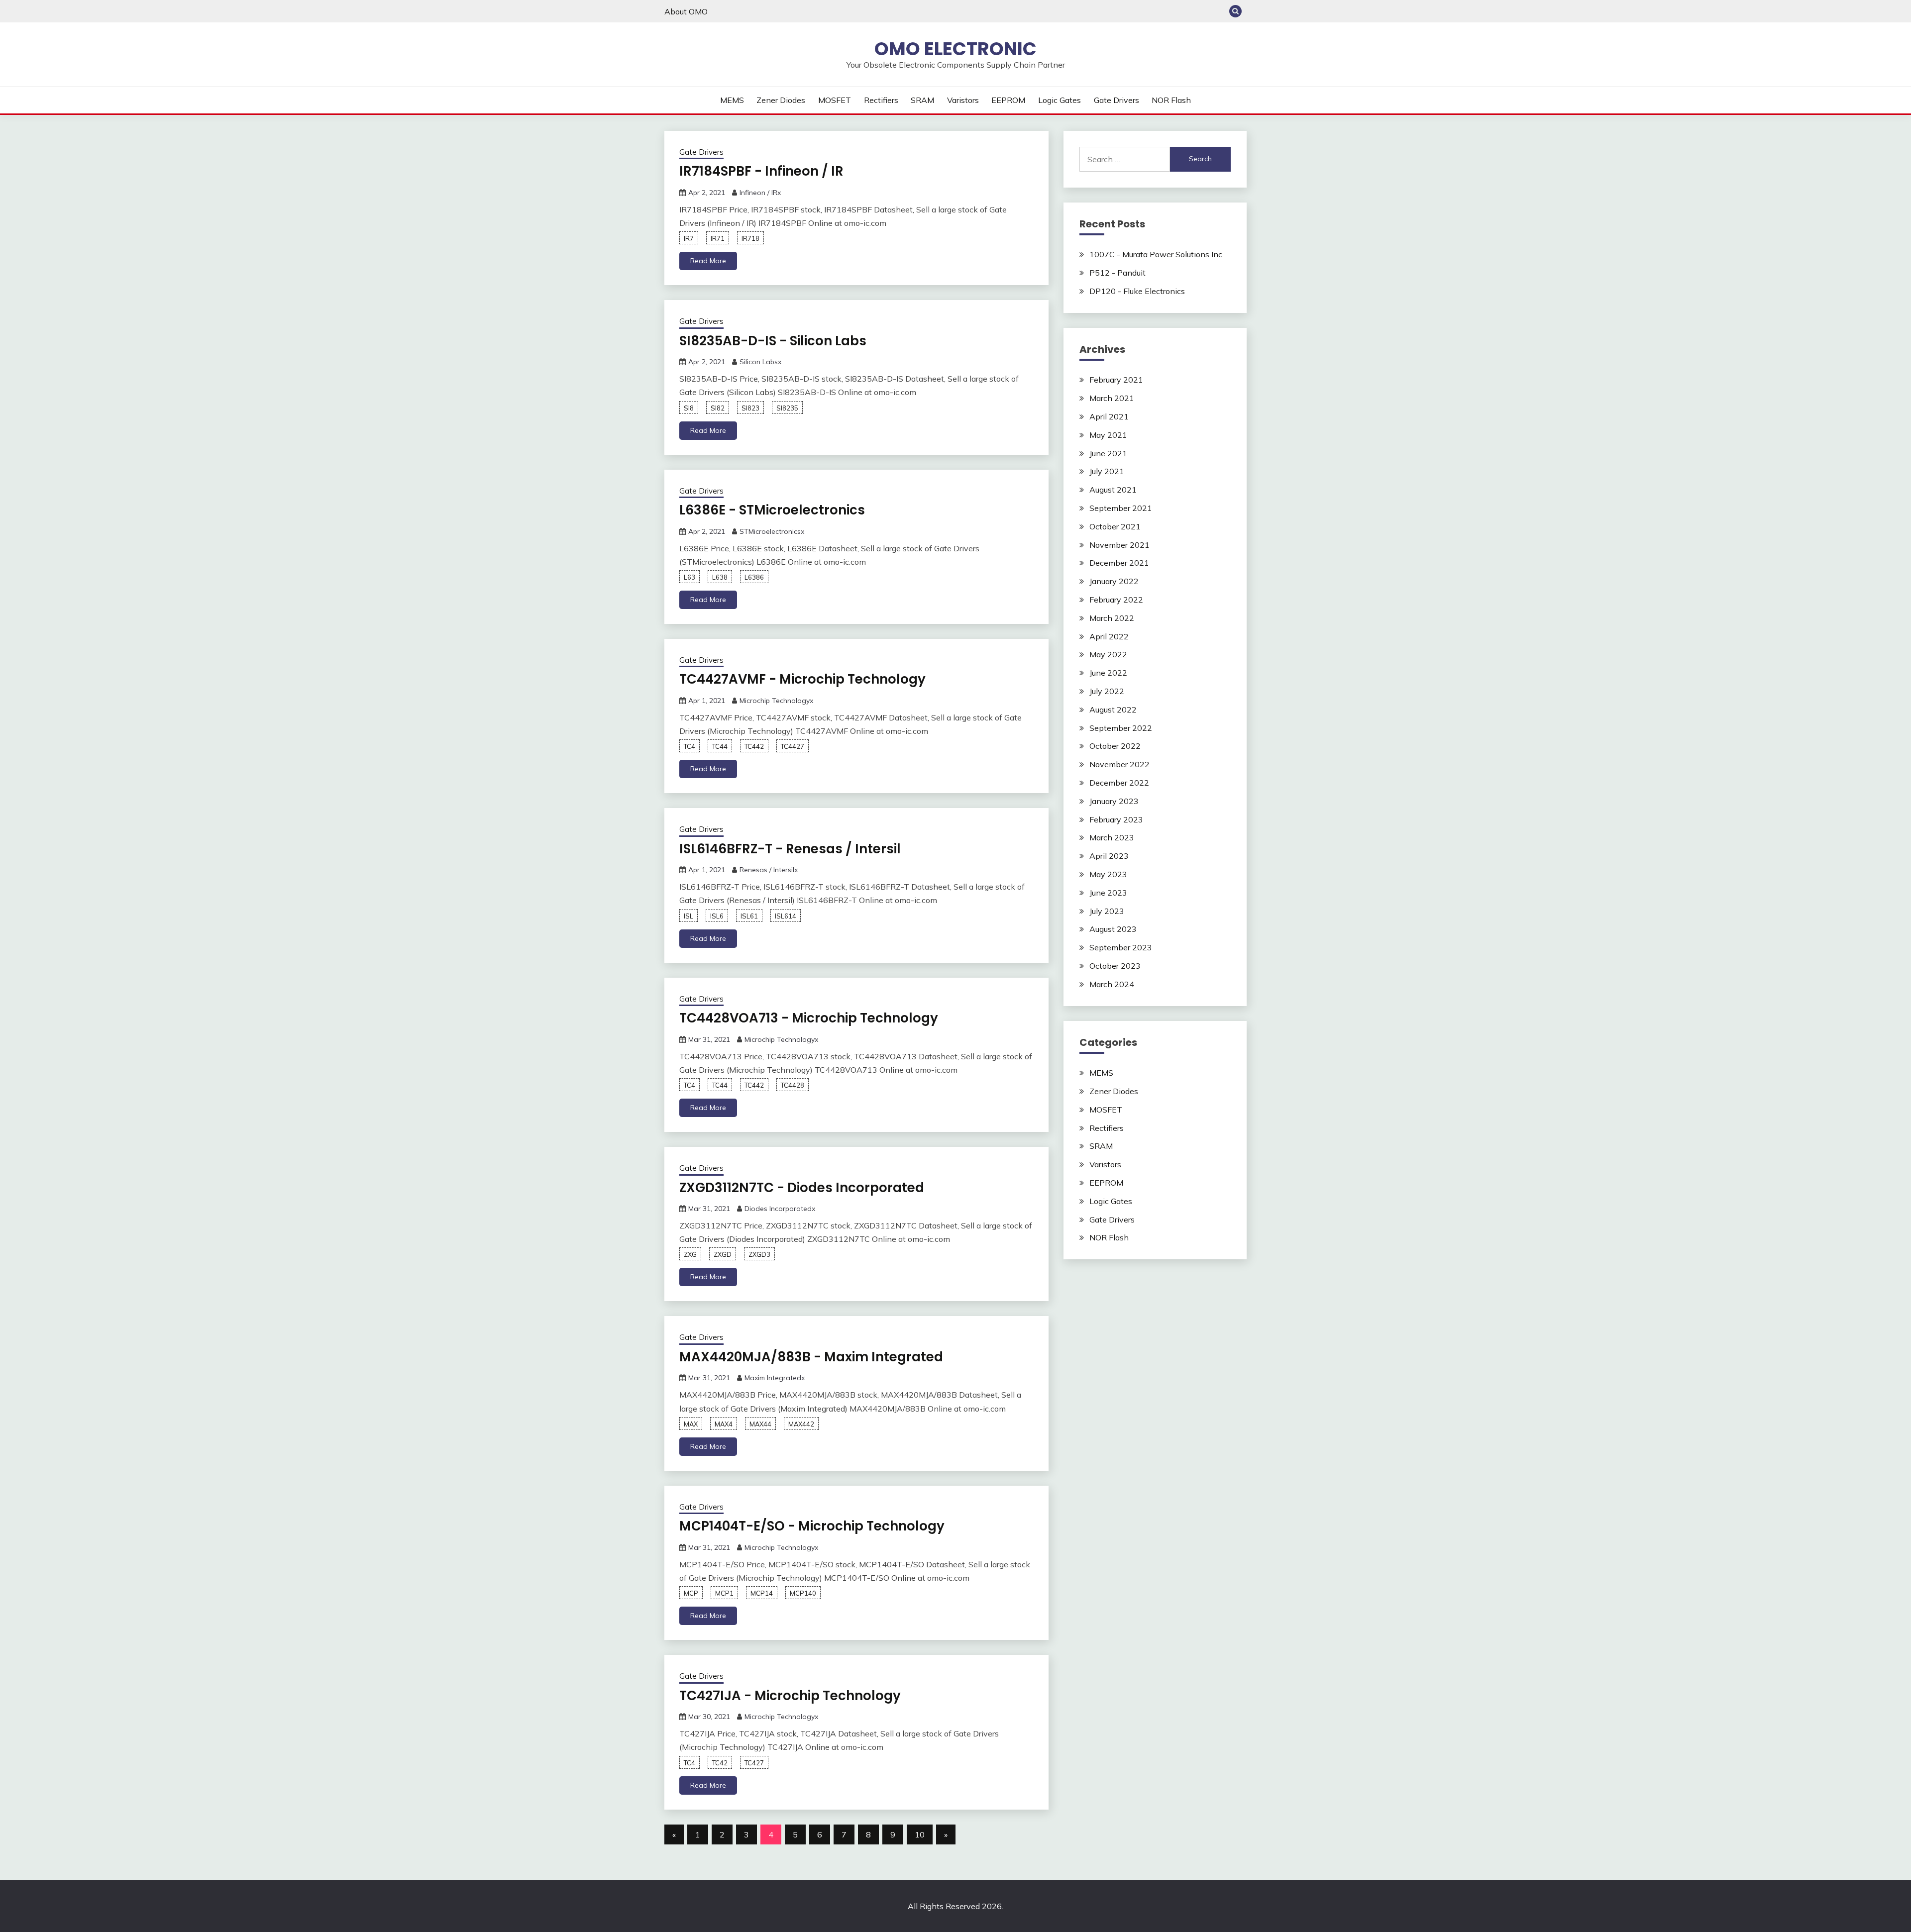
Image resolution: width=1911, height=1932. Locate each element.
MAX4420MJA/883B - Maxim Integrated (811, 1357)
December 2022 (1119, 783)
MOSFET (835, 100)
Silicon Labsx (760, 362)
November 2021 (1119, 545)
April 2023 (1109, 856)
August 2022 (1113, 710)
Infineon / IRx (760, 193)
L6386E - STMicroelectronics (772, 510)
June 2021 (1108, 453)
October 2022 (1115, 746)
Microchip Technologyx (776, 701)
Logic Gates (1060, 100)
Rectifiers (881, 100)
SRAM (922, 100)
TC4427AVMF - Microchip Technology (802, 679)
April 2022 (1109, 636)
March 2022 (1112, 618)
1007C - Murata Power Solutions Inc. (1157, 254)
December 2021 (1119, 563)
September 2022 (1121, 728)
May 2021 (1108, 435)
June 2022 (1108, 673)
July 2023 (1107, 911)
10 (920, 1834)
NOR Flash (1171, 100)
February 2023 (1116, 819)
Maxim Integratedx (775, 1378)
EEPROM (1008, 100)
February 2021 (1116, 380)
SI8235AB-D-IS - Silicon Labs (773, 341)
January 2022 (1114, 581)
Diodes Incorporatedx (780, 1209)
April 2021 (1109, 416)
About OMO (686, 11)
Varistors (963, 100)
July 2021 (1107, 471)
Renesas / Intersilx (769, 870)
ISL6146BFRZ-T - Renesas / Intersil (790, 849)
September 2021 (1121, 508)
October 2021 (1115, 526)
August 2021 (1113, 490)
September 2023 (1121, 947)
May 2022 (1108, 654)
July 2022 (1107, 691)
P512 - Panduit (1117, 273)
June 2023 (1108, 893)
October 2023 (1115, 966)
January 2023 (1114, 801)
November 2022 (1119, 764)
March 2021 (1112, 398)
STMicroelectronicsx (772, 531)
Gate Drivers (1116, 100)
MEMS (732, 100)
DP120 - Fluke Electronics (1137, 291)
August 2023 (1113, 929)
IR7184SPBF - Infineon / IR (761, 171)
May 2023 (1108, 874)
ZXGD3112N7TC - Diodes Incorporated (802, 1188)
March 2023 (1112, 837)
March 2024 (1112, 984)
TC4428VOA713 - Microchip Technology (809, 1018)
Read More (708, 261)
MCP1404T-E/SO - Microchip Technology (812, 1526)
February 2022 (1116, 600)
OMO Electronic (955, 49)
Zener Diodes (781, 100)
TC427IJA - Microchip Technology (790, 1696)
